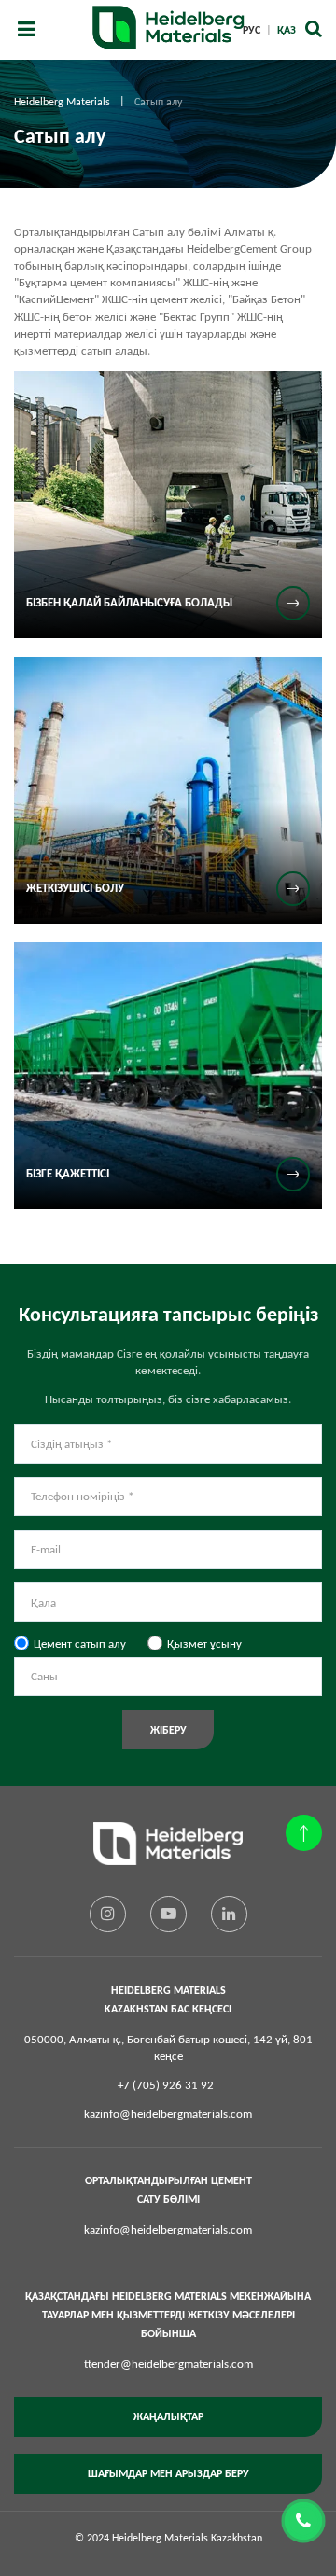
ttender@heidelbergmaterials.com (168, 2364)
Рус (252, 30)
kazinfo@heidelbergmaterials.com (168, 2114)
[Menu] (26, 30)
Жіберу (168, 1730)
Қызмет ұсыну (204, 1643)
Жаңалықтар (168, 2416)
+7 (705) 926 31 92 (166, 2085)
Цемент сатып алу (80, 1643)
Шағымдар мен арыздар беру (168, 2473)
